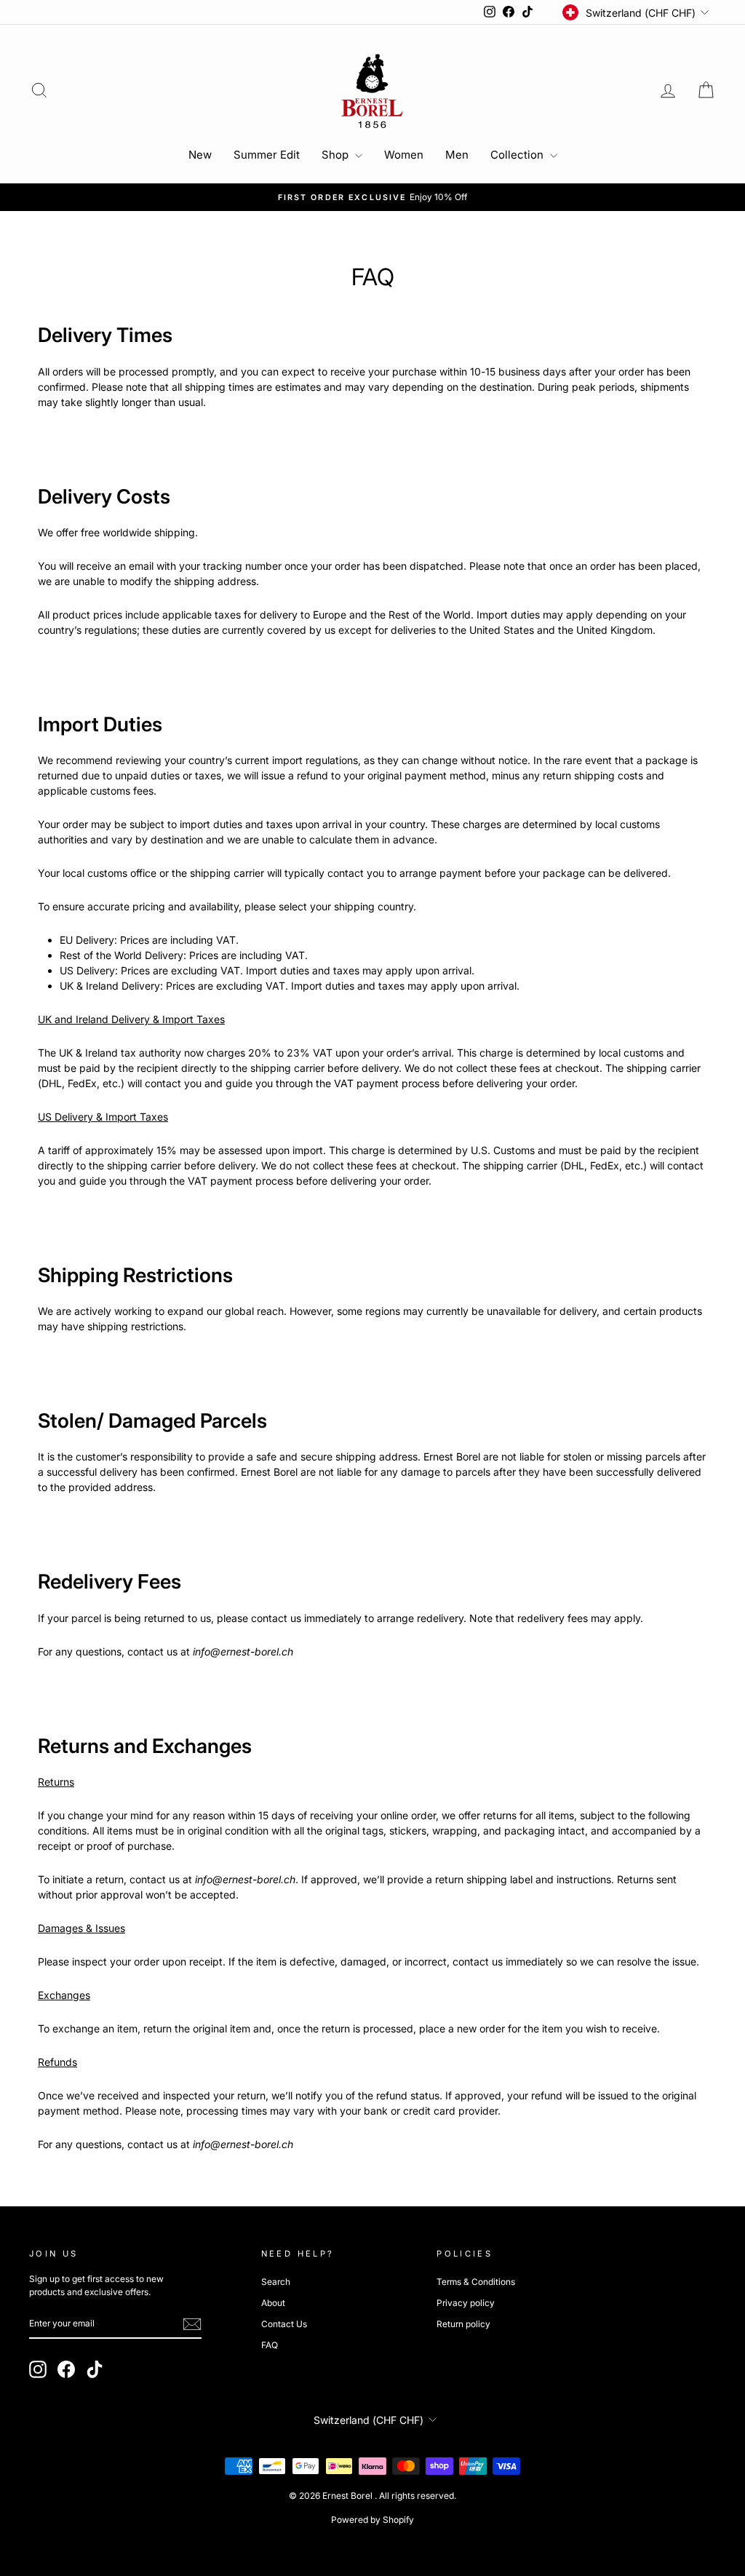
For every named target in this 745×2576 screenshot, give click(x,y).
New (200, 155)
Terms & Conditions (476, 2282)
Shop (336, 155)
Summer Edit (267, 155)
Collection (518, 155)
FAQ (270, 2345)
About (273, 2303)
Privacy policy (466, 2303)
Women (404, 155)
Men (457, 155)
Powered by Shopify (372, 2520)
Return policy (463, 2324)
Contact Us (284, 2324)
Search (276, 2282)
